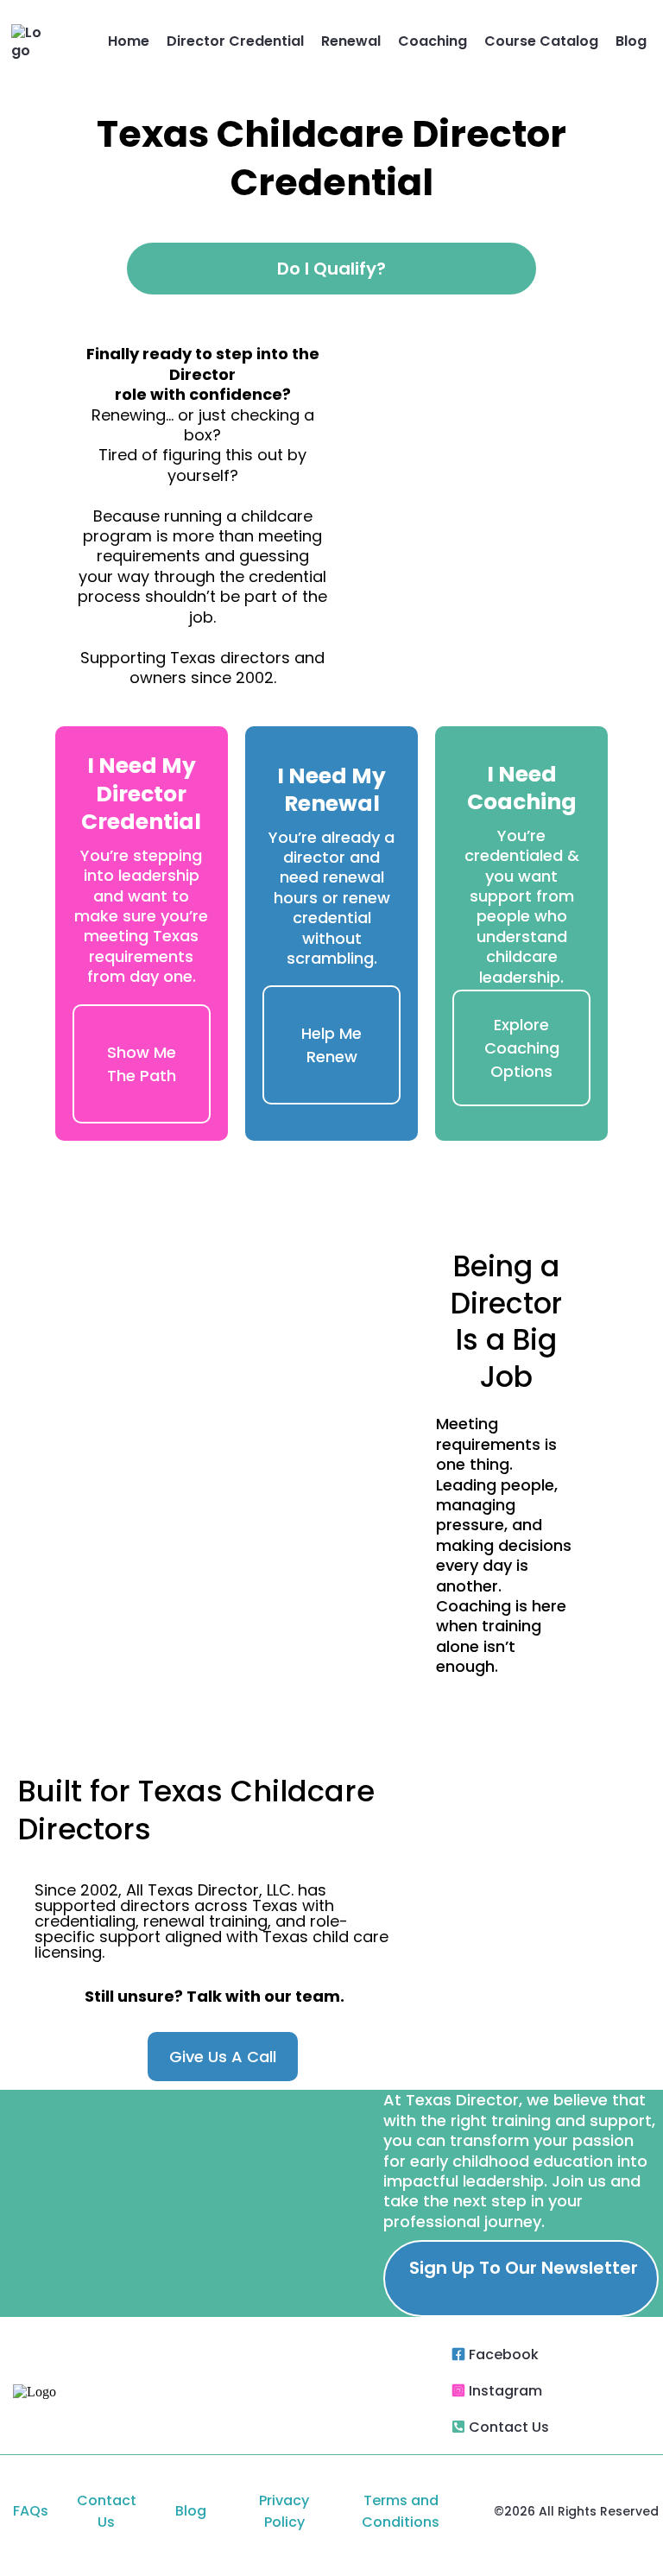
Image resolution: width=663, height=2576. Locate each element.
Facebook (504, 2354)
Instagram (505, 2391)
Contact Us (509, 2427)
